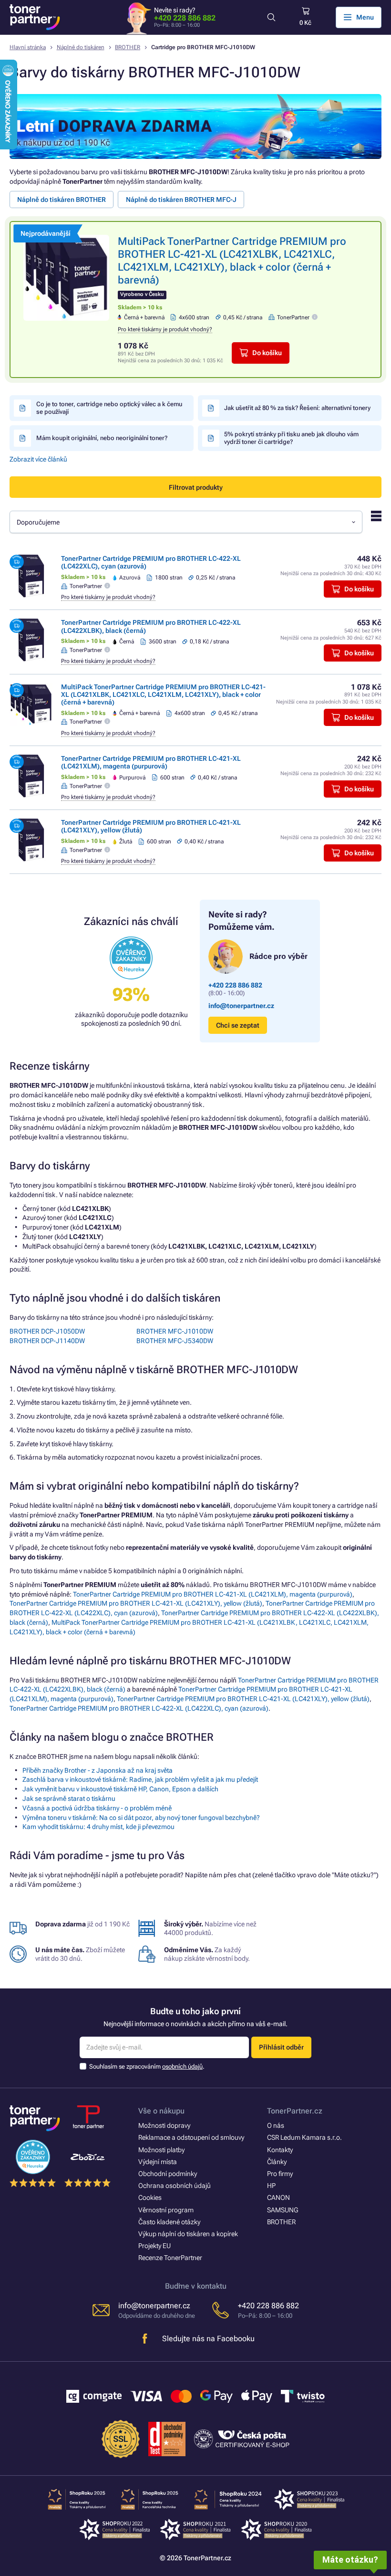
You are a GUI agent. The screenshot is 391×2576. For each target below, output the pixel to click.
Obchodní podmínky (168, 2174)
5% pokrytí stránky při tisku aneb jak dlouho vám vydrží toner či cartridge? (291, 438)
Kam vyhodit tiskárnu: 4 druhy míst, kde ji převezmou (98, 1827)
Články (277, 2162)
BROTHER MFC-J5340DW (175, 1341)
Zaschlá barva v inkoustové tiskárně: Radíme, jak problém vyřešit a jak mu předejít (140, 1779)
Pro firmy (280, 2174)
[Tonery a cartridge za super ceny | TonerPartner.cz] (35, 17)
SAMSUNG (283, 2210)
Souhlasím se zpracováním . (147, 2066)
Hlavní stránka (28, 47)
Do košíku (267, 353)
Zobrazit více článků (38, 459)
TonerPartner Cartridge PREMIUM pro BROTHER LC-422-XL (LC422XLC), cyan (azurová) (139, 1708)
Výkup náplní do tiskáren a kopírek (188, 2234)
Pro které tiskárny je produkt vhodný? (165, 329)
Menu (365, 17)
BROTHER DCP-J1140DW (47, 1341)
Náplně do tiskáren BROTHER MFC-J (181, 200)
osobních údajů (182, 2066)
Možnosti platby (161, 2150)
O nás (276, 2125)
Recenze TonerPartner (170, 2258)
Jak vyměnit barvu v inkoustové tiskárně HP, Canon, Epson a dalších (120, 1789)
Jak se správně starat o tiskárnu (69, 1798)
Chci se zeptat (238, 1025)
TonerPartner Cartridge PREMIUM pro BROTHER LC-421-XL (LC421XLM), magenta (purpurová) (151, 762)
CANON (278, 2197)
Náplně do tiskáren (81, 47)
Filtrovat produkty (196, 487)
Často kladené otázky (169, 2222)
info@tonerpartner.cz (241, 1006)
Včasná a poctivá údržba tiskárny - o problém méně (97, 1808)
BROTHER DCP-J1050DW (47, 1331)
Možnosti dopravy (164, 2125)
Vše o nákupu (161, 2111)
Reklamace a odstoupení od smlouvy (191, 2137)
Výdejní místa (158, 2162)
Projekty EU (154, 2246)
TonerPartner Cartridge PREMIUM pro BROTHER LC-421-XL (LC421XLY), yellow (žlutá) (136, 1603)
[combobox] (186, 522)
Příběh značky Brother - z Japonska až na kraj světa (98, 1770)
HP (271, 2186)
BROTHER (128, 47)
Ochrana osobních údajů (175, 2186)
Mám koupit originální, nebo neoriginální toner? (102, 438)
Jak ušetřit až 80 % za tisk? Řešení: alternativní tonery (297, 408)
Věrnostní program (166, 2210)
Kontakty (280, 2150)
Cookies (150, 2197)
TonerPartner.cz (295, 2111)
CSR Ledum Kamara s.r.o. (304, 2137)
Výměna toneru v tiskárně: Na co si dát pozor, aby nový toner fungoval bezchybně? (141, 1818)
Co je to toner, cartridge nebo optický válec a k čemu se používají (109, 408)
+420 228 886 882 (185, 18)
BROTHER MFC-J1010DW (175, 1331)
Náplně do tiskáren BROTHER (62, 200)
